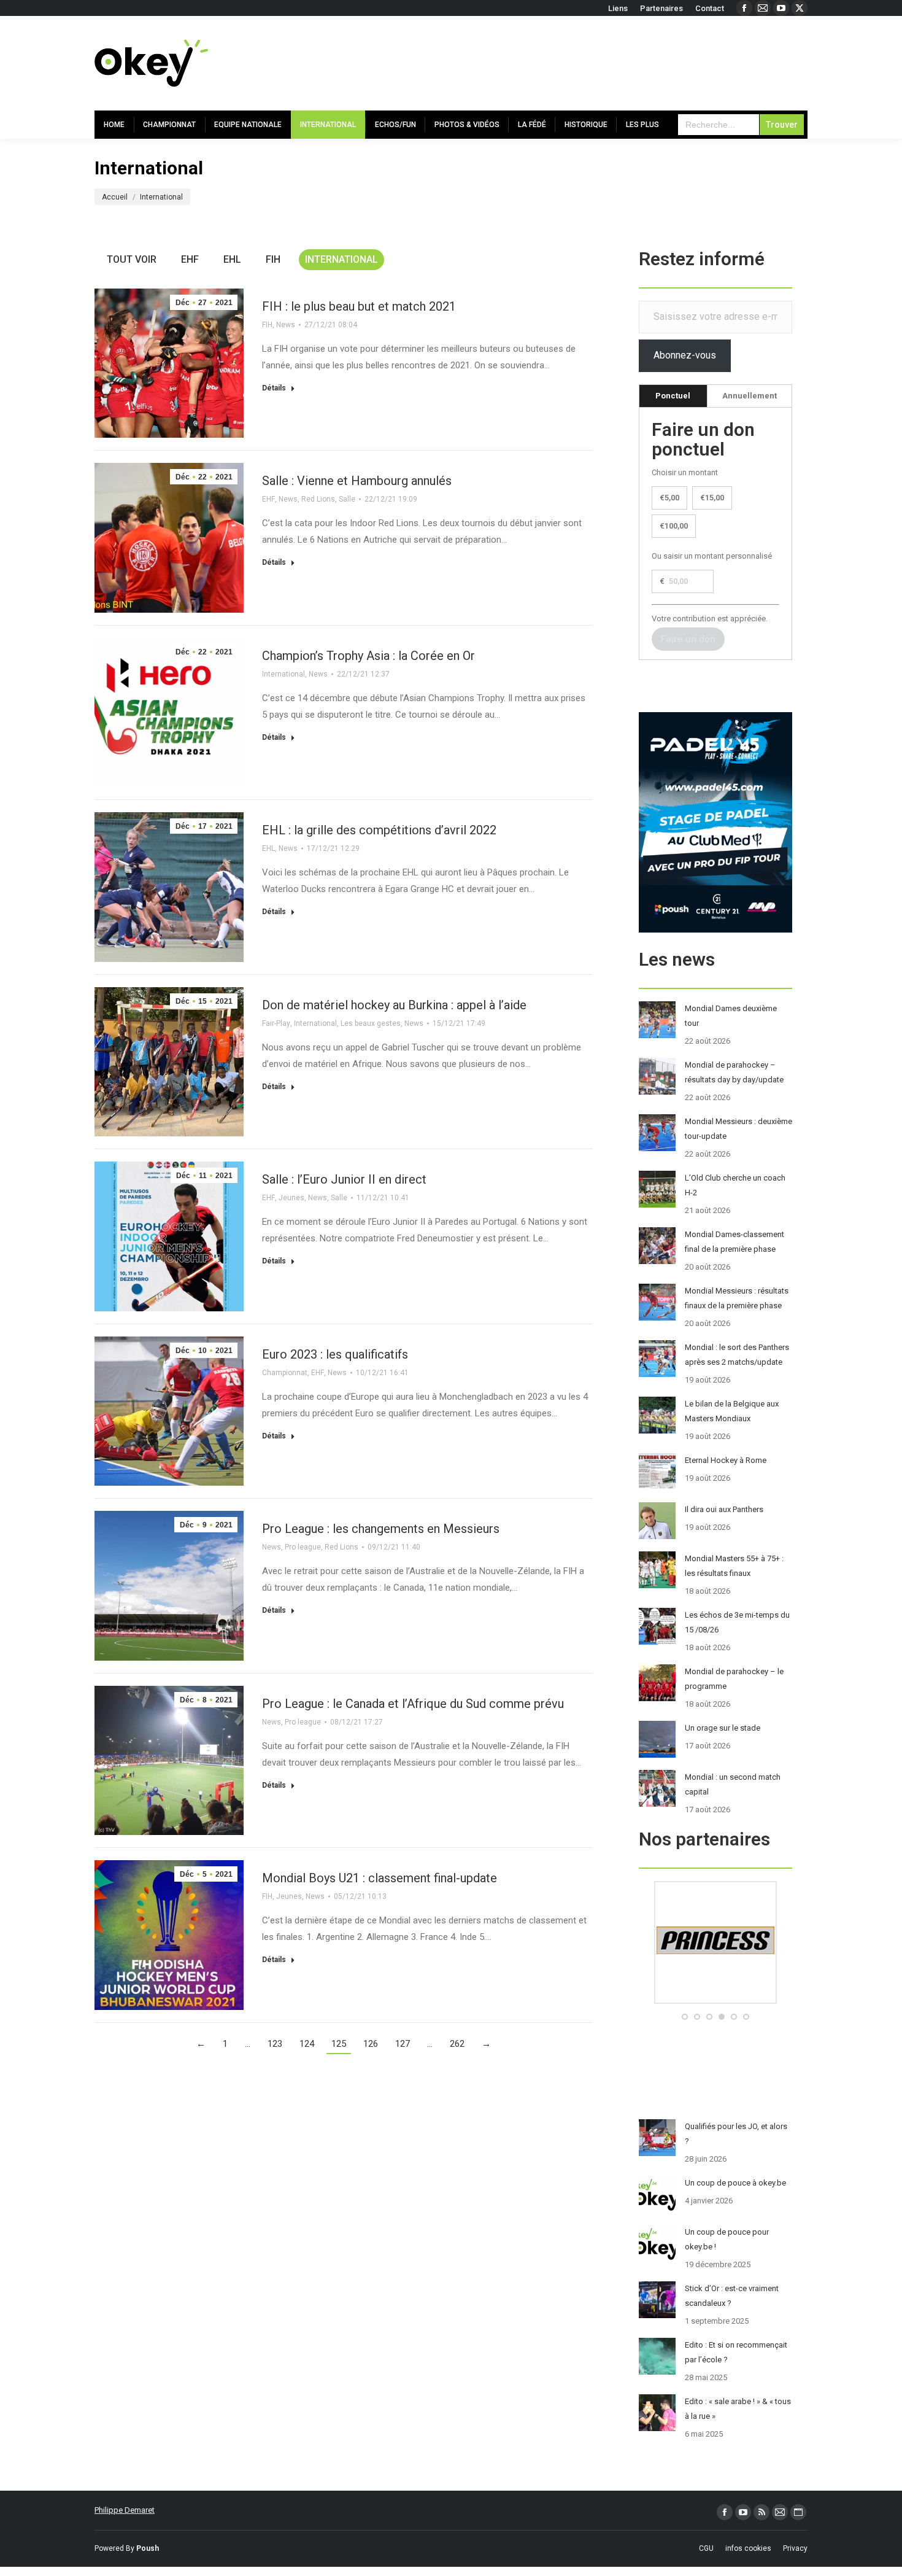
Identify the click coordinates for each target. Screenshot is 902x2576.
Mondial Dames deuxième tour (731, 1016)
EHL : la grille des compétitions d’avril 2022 (379, 830)
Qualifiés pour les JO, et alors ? (736, 2134)
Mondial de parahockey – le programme (734, 1679)
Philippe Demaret (125, 2510)
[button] (685, 2017)
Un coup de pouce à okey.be (735, 2183)
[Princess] (715, 2001)
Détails (274, 388)
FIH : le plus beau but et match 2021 (359, 306)
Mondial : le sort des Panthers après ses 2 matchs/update (737, 1355)
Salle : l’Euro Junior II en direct (344, 1179)
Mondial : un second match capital (733, 1784)
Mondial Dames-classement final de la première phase (734, 1242)
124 (307, 2044)
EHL (232, 259)
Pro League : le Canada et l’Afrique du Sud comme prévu (413, 1704)
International (341, 259)
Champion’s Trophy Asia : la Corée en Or (368, 656)
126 (371, 2044)
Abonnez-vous (685, 355)
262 (457, 2044)
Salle (347, 499)
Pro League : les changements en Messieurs (381, 1529)
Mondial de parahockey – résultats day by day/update (734, 1072)
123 (275, 2044)
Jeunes (291, 1198)
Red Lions (318, 499)
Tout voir (132, 259)
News (286, 325)
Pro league (303, 1547)
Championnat (285, 1373)
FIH (273, 259)
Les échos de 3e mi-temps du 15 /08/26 (737, 1622)
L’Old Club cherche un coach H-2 (735, 1185)
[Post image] (657, 1020)
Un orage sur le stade (723, 1728)
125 (339, 2044)
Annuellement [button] (750, 396)
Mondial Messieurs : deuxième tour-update (738, 1129)
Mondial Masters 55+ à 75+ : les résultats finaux (734, 1566)
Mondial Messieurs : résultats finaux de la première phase (737, 1298)
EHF (190, 259)
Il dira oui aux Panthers (724, 1509)
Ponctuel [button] (673, 396)
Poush (148, 2548)
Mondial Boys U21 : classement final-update (380, 1878)
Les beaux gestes (371, 1023)
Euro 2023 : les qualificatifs (335, 1354)
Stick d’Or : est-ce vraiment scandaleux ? (732, 2296)
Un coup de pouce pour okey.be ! (727, 2239)
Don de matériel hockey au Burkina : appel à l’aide (394, 1005)
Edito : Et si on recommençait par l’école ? (736, 2352)
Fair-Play (276, 1023)
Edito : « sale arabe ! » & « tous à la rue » (738, 2409)
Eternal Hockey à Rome (726, 1460)
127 (403, 2044)
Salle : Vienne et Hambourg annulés (357, 481)
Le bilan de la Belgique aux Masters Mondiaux (732, 1411)
